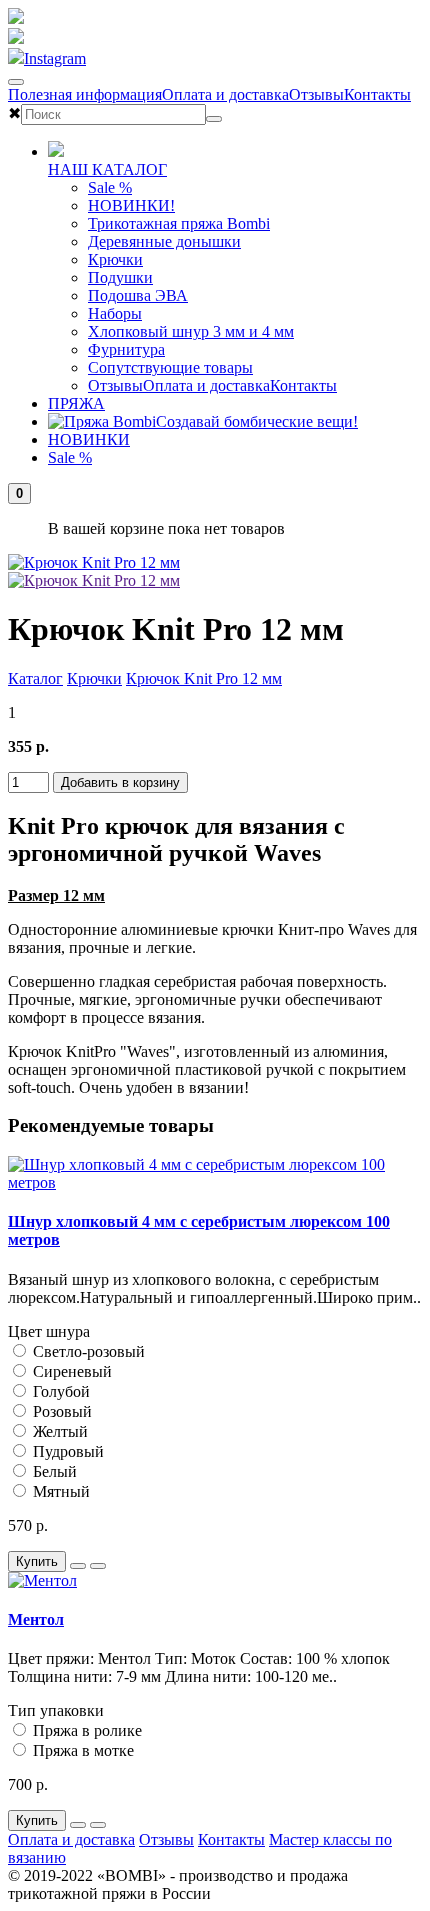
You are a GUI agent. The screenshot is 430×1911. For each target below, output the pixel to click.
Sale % (110, 187)
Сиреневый (70, 1371)
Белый (53, 1471)
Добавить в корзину (120, 782)
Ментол (36, 1619)
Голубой (59, 1391)
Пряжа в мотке (81, 1750)
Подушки (120, 277)
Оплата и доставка (225, 94)
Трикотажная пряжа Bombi (179, 223)
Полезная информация (85, 94)
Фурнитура (126, 349)
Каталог (35, 678)
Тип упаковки (56, 1710)
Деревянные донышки (164, 241)
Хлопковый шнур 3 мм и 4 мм (191, 331)
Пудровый (66, 1451)
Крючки (115, 259)
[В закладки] (78, 1566)
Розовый (60, 1411)
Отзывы (316, 94)
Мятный (59, 1491)
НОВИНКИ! (131, 205)
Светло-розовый (87, 1351)
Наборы (115, 313)
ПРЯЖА (76, 403)
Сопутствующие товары (170, 367)
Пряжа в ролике (85, 1730)
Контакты (377, 94)
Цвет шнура (49, 1331)
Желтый (58, 1431)
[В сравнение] (98, 1566)
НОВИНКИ (89, 439)
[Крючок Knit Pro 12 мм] (94, 562)
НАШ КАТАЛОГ (107, 169)
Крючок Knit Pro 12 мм (204, 678)
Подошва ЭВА (138, 295)
